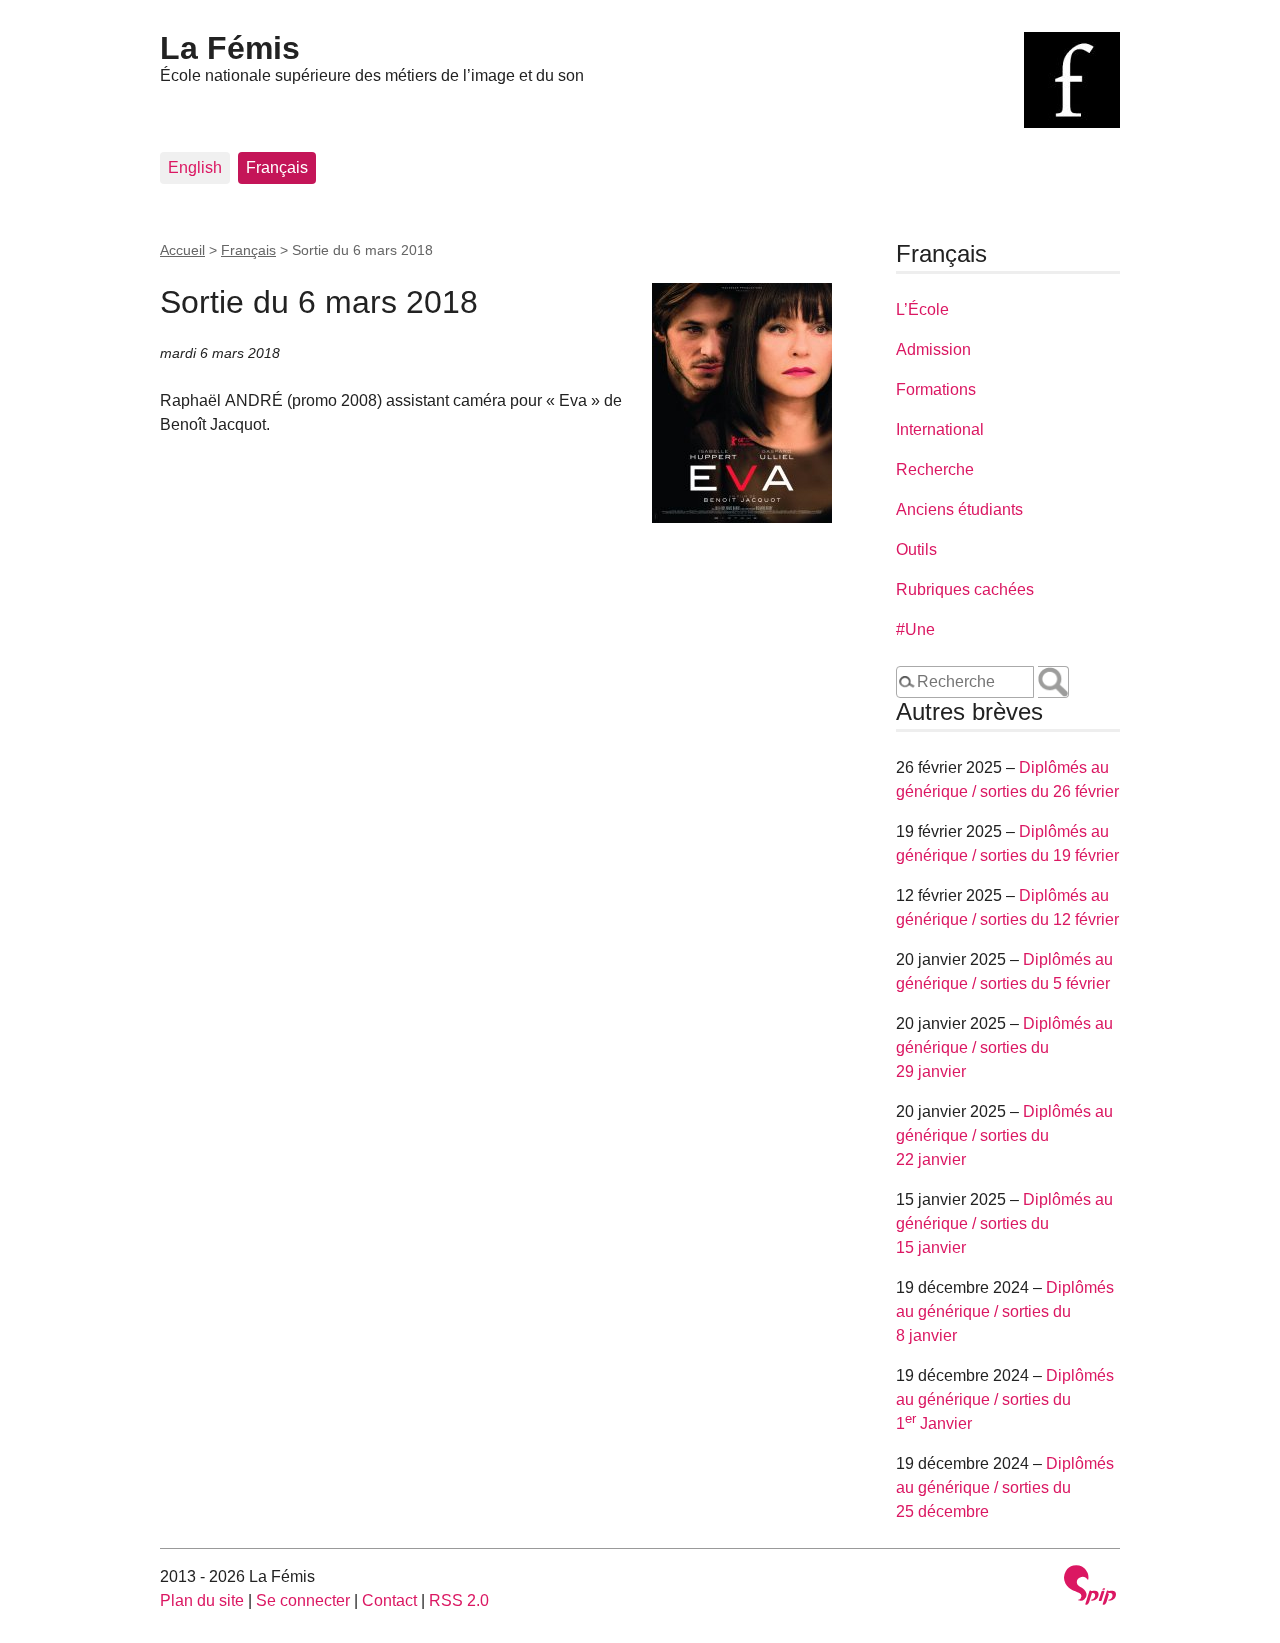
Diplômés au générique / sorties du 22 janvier (1004, 1135)
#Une (915, 629)
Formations (936, 389)
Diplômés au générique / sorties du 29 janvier (1004, 1047)
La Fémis (230, 48)
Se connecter (303, 1600)
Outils (916, 549)
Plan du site (202, 1600)
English (195, 167)
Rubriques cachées (965, 589)
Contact (389, 1600)
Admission (933, 349)
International (940, 429)
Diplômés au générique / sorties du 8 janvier (1005, 1311)
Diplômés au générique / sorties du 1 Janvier (1005, 1399)
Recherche (935, 469)
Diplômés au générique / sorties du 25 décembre (1005, 1487)
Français (277, 167)
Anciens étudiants (959, 509)
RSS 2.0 (459, 1600)
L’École (922, 309)
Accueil (182, 250)
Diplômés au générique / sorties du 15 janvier (1004, 1223)
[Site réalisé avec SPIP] (1090, 1587)
